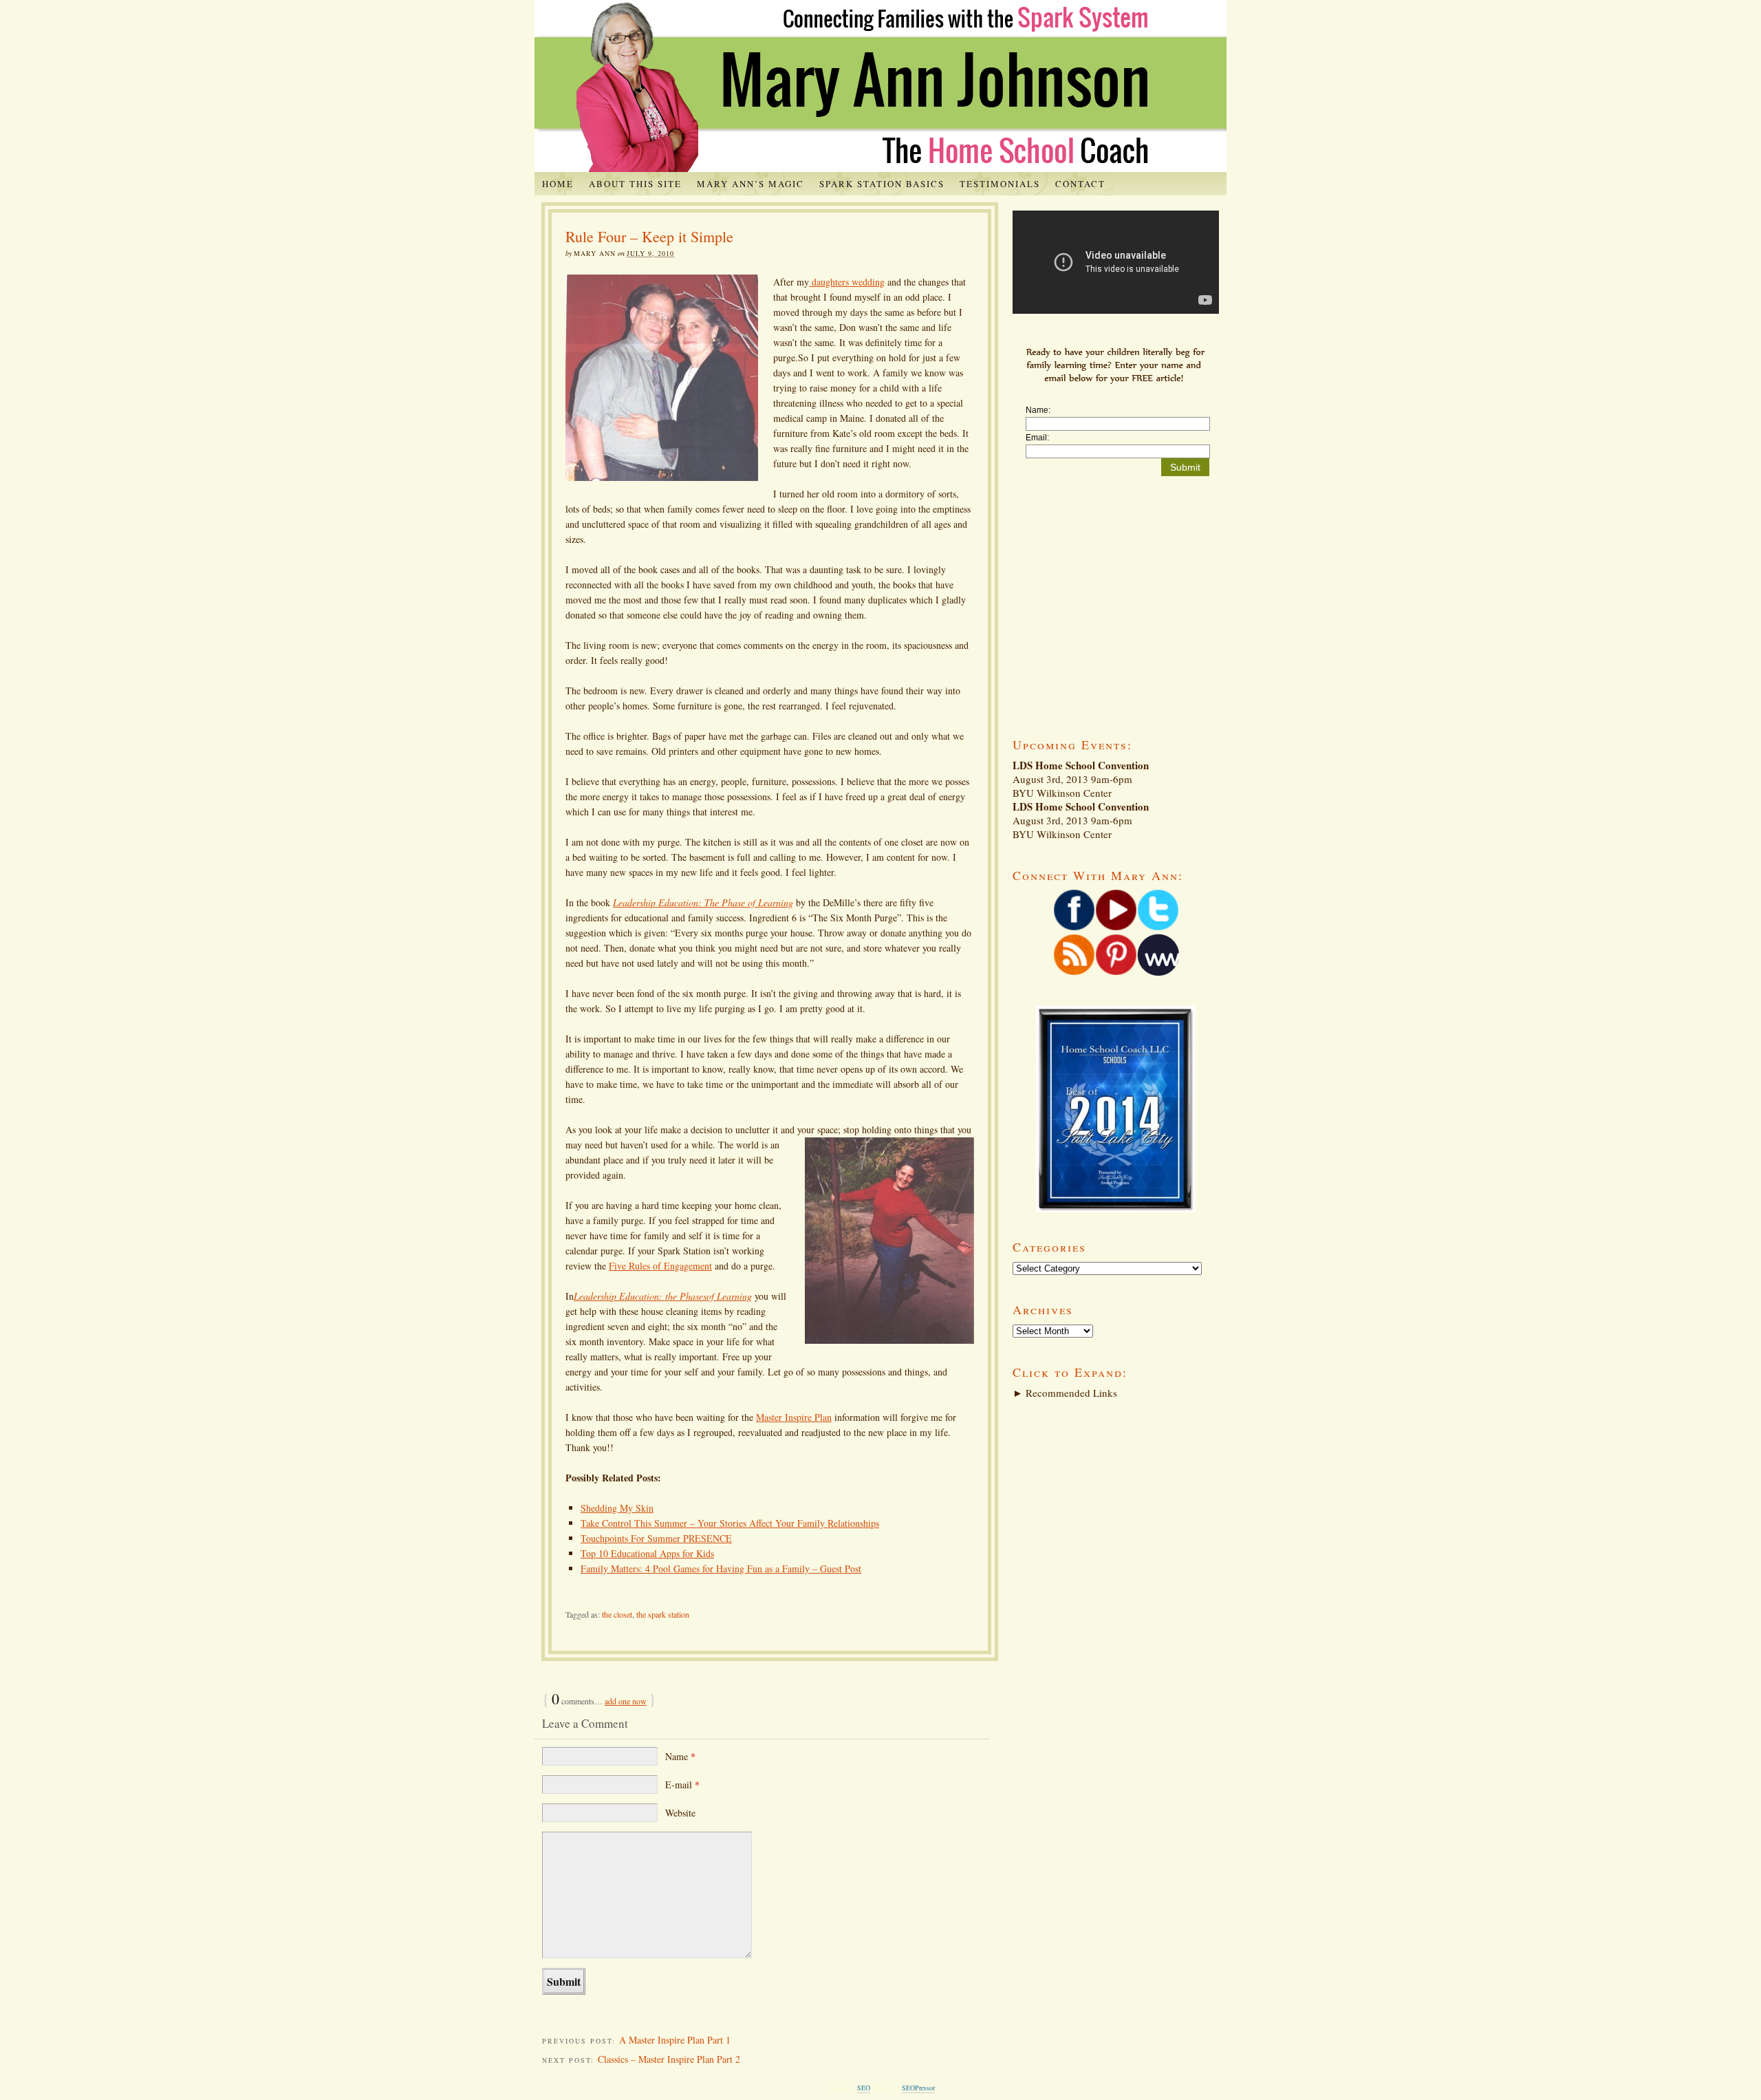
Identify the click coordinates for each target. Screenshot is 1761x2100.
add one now (626, 1701)
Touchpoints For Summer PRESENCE (656, 1538)
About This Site (635, 184)
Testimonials (1000, 184)
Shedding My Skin (617, 1508)
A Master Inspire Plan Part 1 (675, 2040)
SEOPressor (918, 2088)
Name (680, 1756)
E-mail (682, 1785)
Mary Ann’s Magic (750, 184)
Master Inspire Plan (794, 1417)
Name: (1038, 410)
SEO (864, 2088)
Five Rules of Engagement (660, 1266)
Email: (1037, 438)
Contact (1080, 184)
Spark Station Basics (882, 184)
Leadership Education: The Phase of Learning (703, 902)
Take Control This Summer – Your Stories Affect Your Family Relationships (730, 1523)
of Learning (729, 1296)
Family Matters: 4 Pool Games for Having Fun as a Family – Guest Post (721, 1568)
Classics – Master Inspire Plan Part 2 (669, 2059)
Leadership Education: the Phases (640, 1296)
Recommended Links (1065, 1393)
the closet (617, 1614)
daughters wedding (847, 282)
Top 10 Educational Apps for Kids (647, 1553)
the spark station (663, 1614)
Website (680, 1813)
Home (558, 184)
